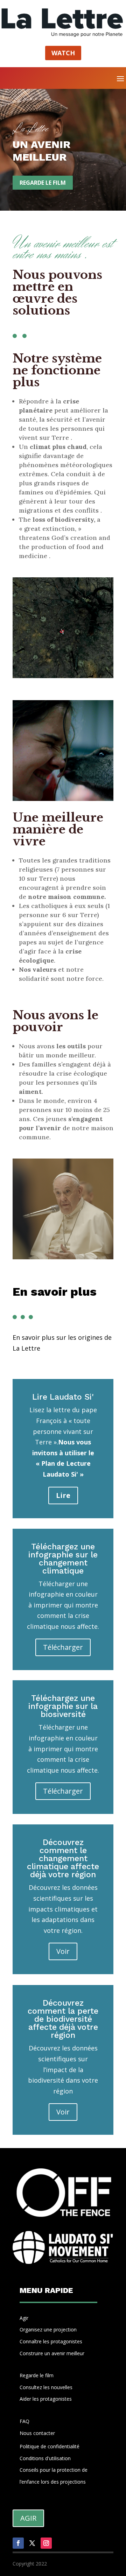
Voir (63, 1951)
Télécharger (63, 1647)
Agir (24, 2318)
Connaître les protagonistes (51, 2341)
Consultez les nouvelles (46, 2387)
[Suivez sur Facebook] (18, 2543)
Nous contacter (37, 2433)
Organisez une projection (48, 2329)
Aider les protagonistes (46, 2399)
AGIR (28, 2518)
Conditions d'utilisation (45, 2458)
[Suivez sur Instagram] (46, 2543)
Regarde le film (43, 183)
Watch (63, 53)
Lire (63, 1495)
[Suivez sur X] (32, 2543)
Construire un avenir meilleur (52, 2353)
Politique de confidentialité (50, 2446)
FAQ (24, 2421)
